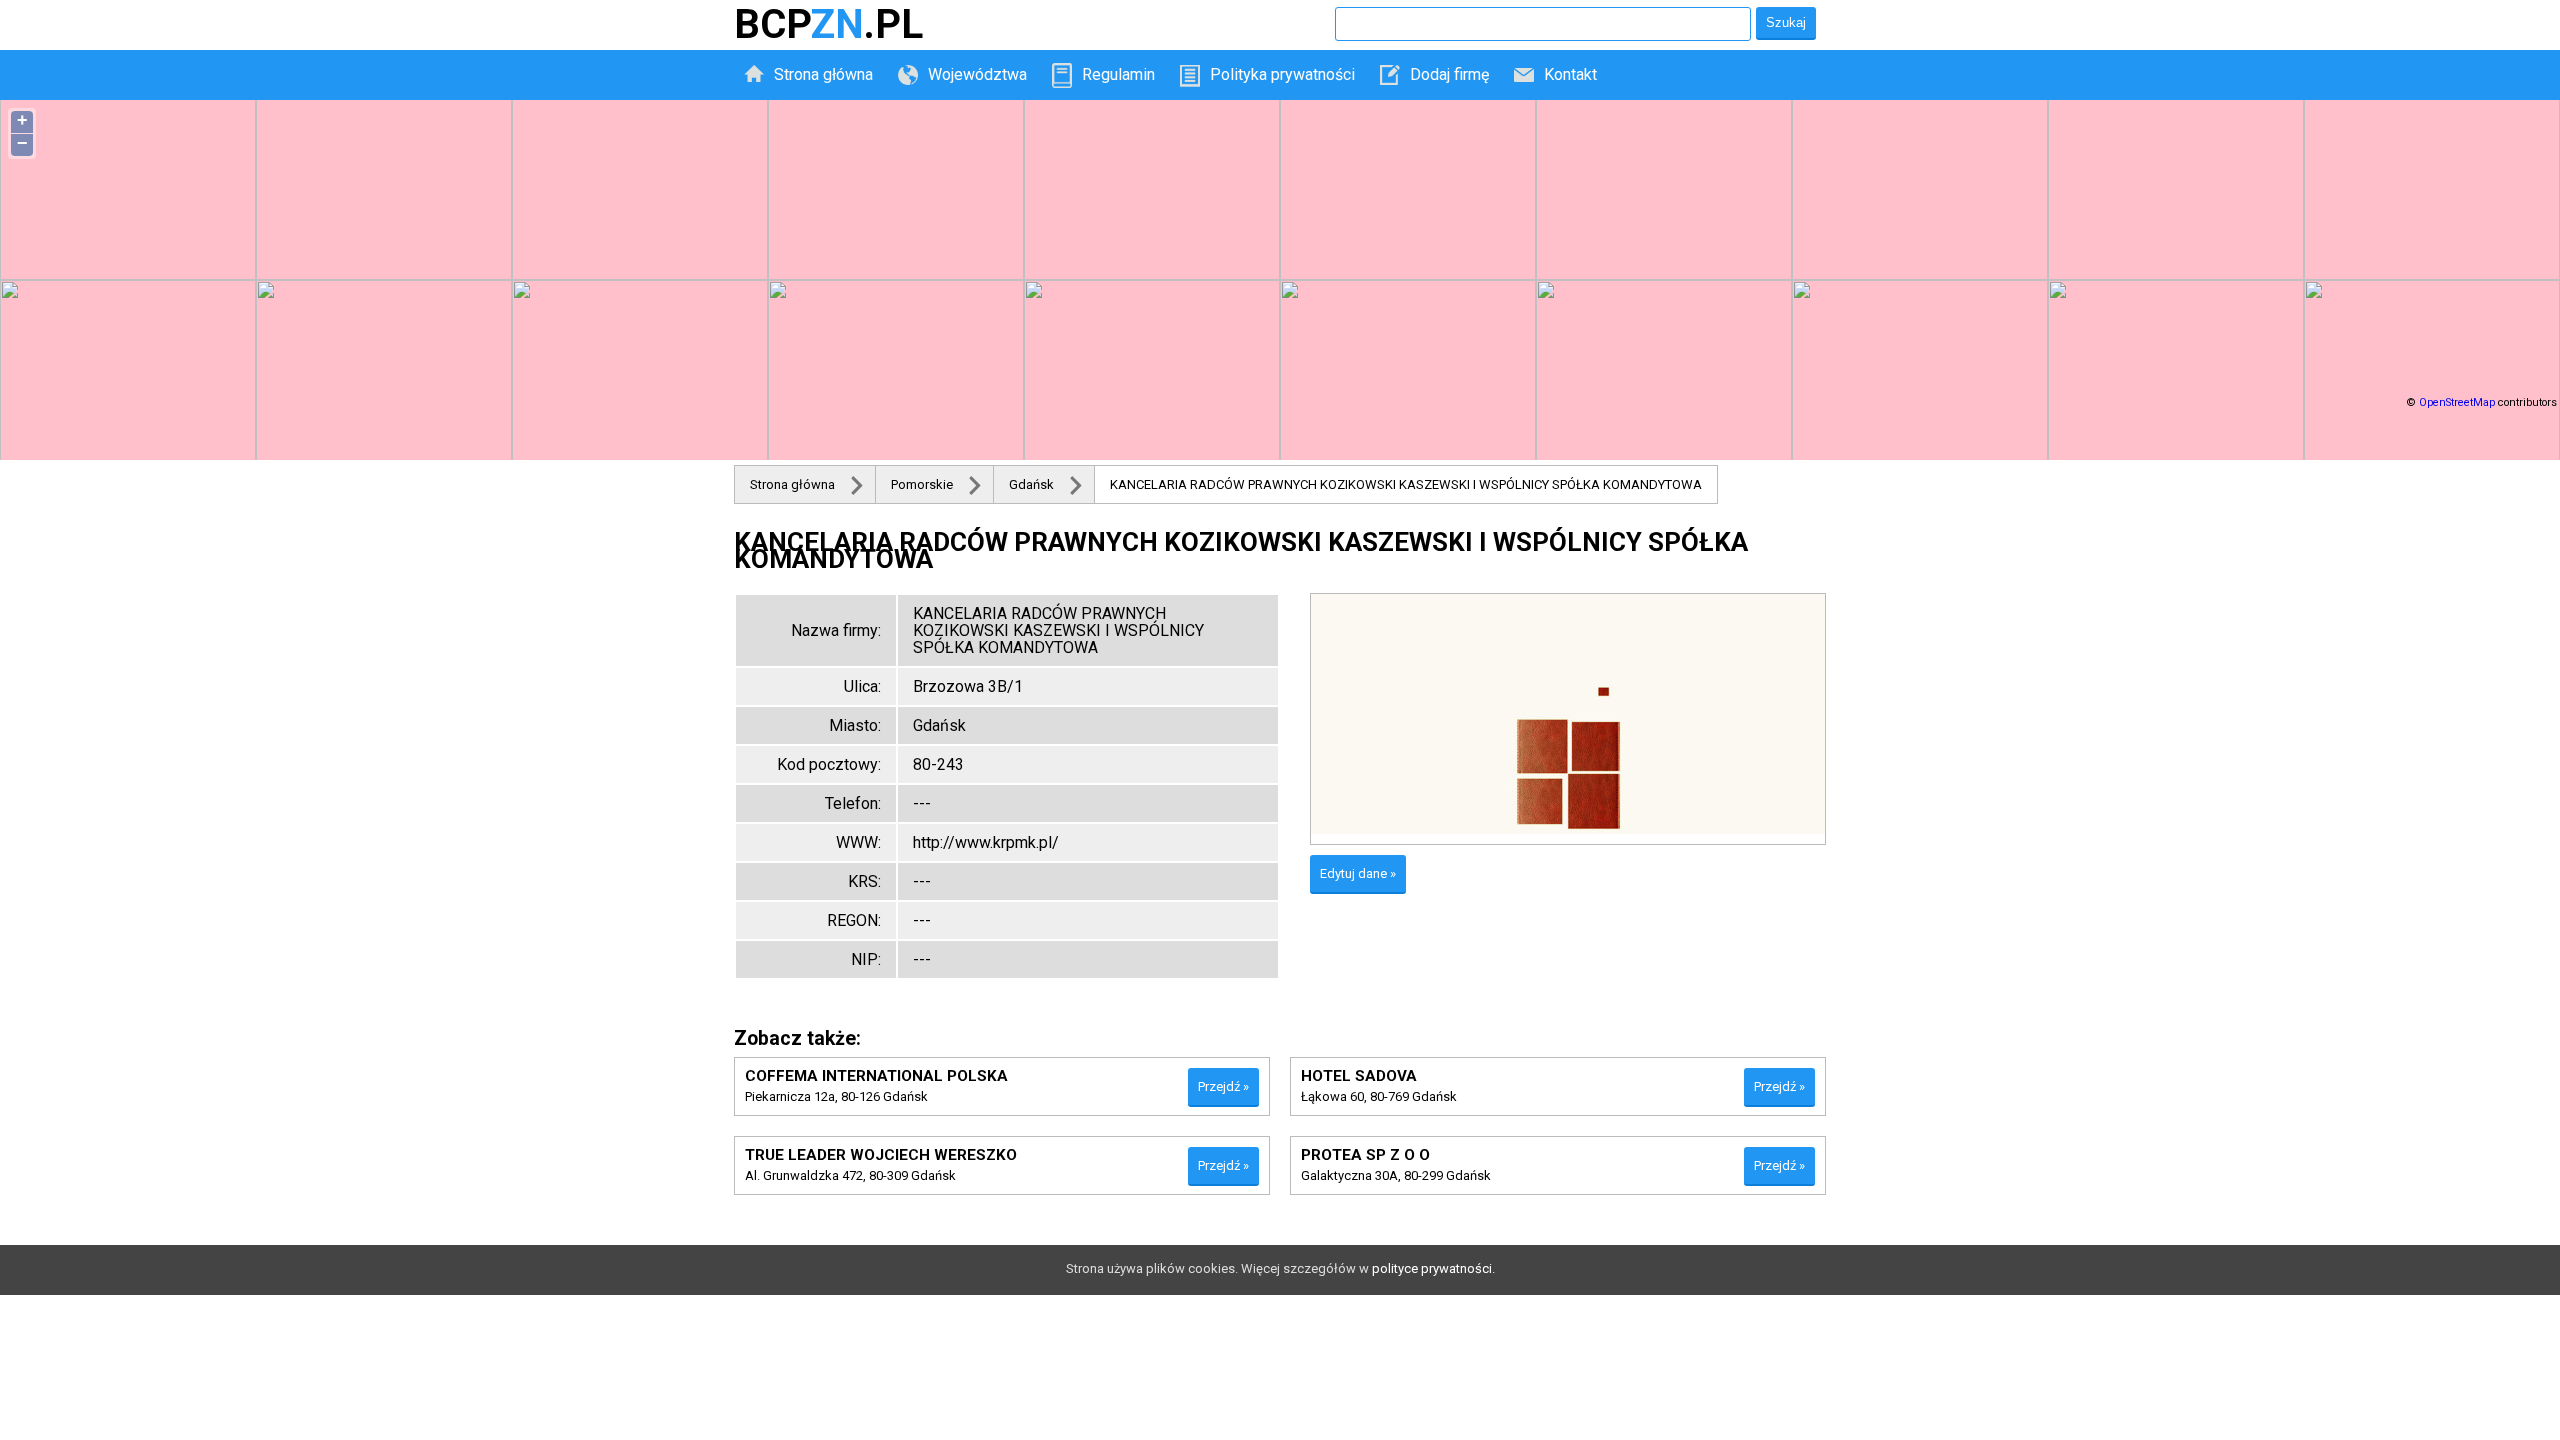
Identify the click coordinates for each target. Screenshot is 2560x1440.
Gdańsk (1031, 484)
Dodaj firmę (1449, 74)
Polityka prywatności (1282, 74)
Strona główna (823, 74)
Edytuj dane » (1358, 873)
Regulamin (1118, 74)
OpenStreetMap (2457, 402)
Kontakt (1570, 74)
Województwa (977, 74)
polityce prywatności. (1433, 1268)
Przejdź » (1223, 1086)
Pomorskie (922, 484)
